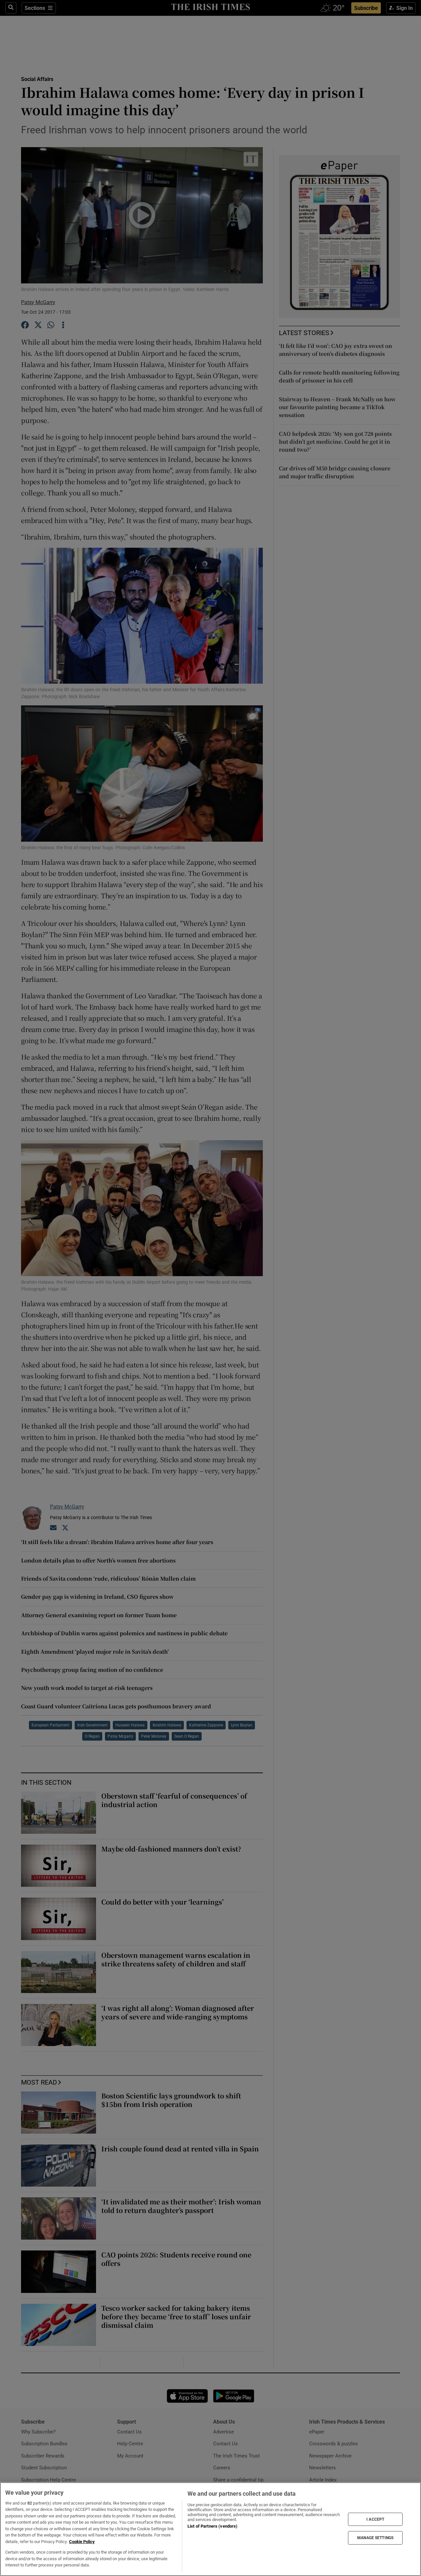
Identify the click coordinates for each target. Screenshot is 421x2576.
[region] (210, 2529)
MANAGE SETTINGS (375, 2538)
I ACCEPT (375, 2519)
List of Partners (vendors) (212, 2526)
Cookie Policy (82, 2542)
